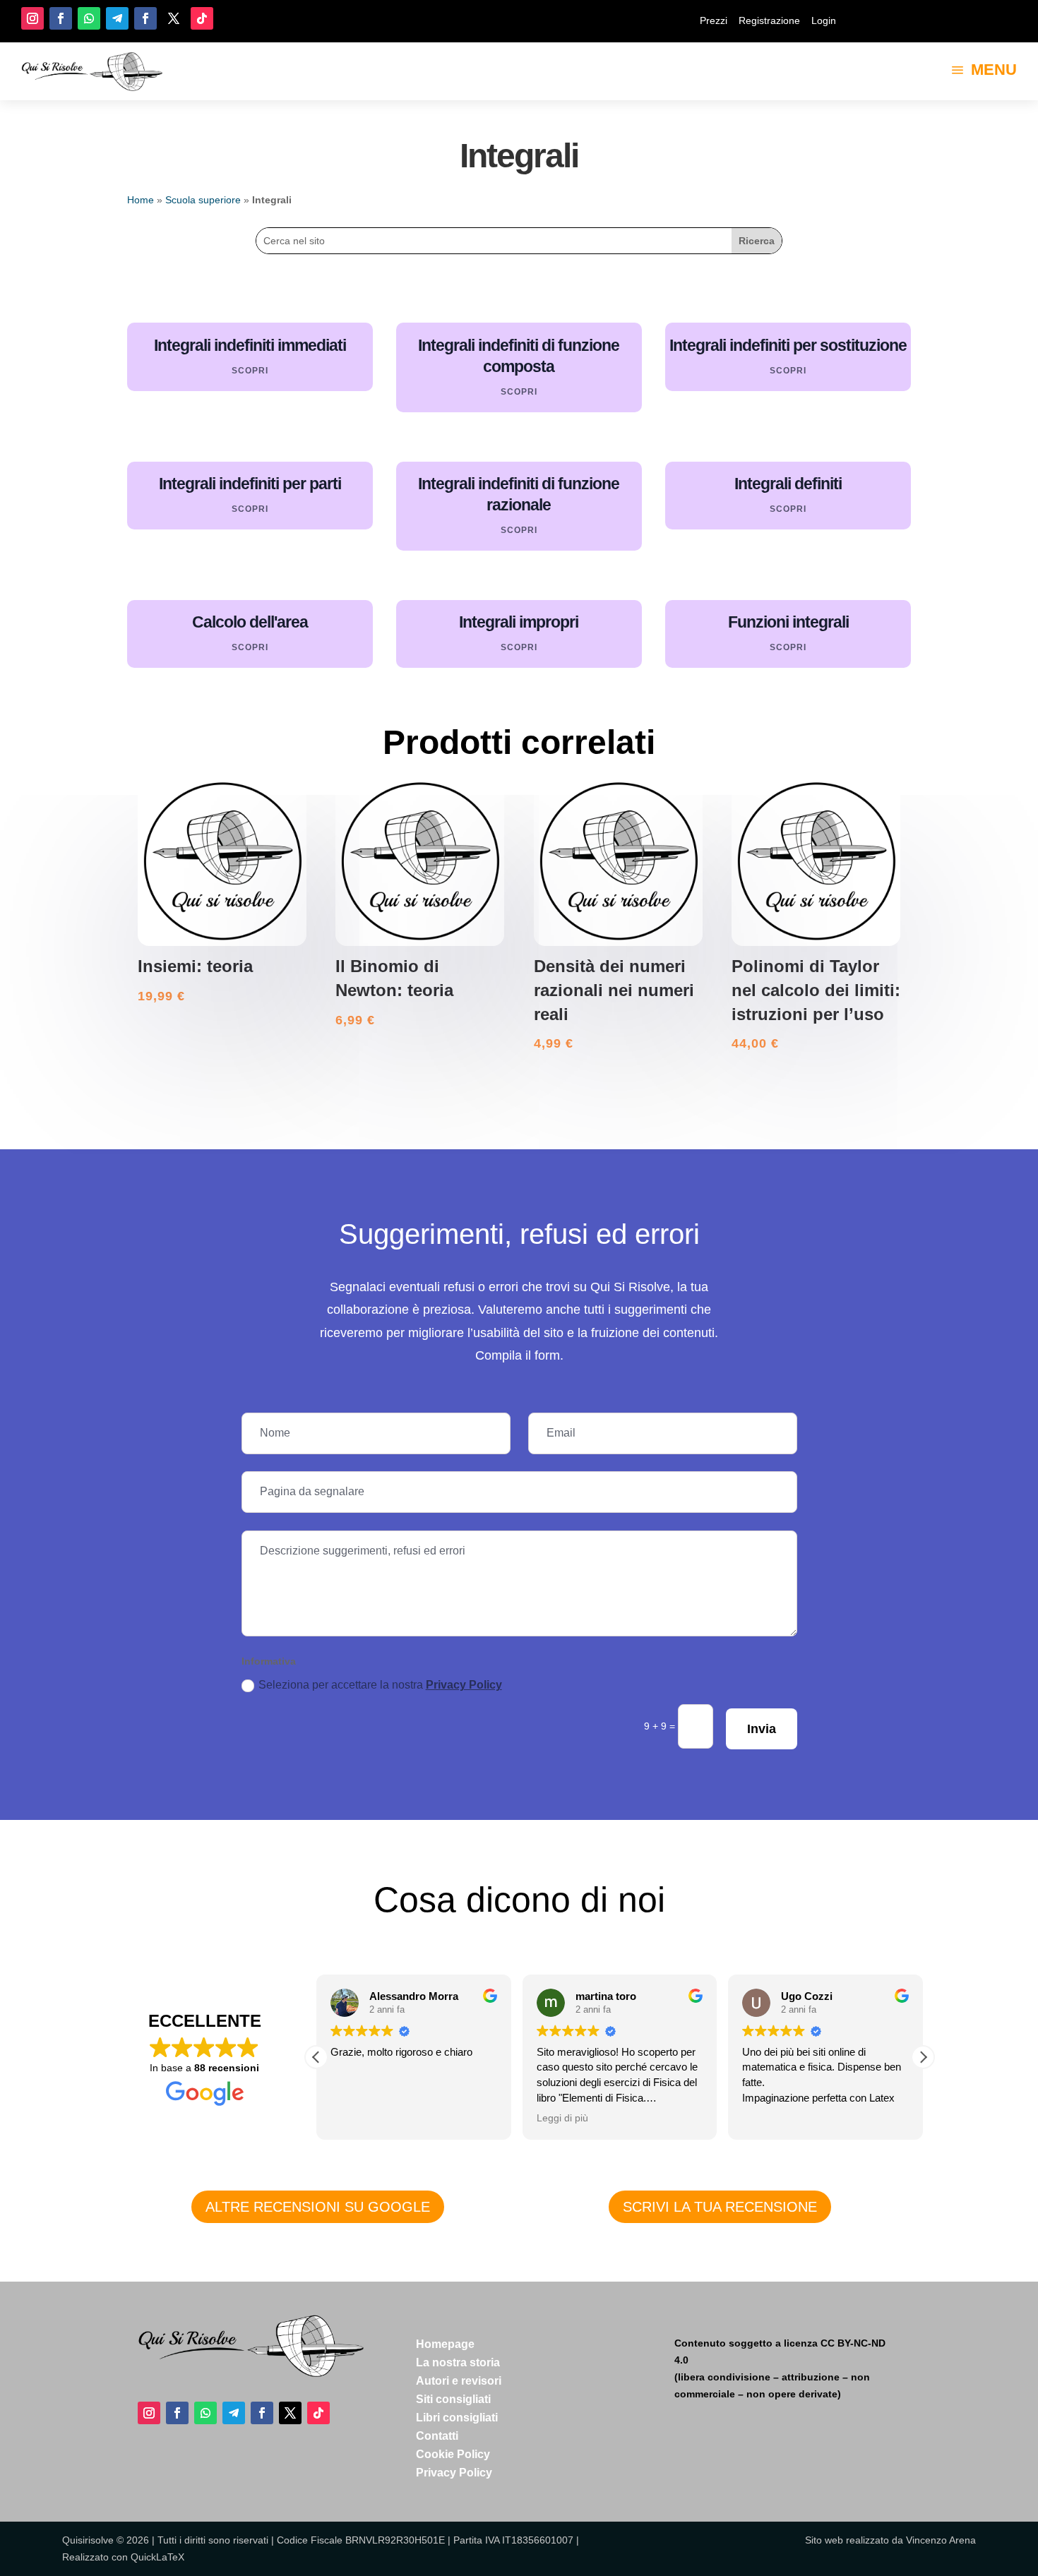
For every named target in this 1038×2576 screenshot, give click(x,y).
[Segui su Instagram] (32, 18)
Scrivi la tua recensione (720, 2207)
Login (824, 20)
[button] (923, 2057)
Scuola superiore (203, 200)
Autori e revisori (459, 2381)
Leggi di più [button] (562, 2118)
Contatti (437, 2436)
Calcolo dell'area (250, 622)
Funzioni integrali (788, 622)
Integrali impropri (519, 622)
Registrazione (769, 20)
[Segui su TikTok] (202, 18)
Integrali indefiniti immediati (250, 345)
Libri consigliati (457, 2418)
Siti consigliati (453, 2399)
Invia (762, 1729)
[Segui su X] (174, 18)
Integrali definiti (788, 484)
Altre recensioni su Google (318, 2207)
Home (141, 200)
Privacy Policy (464, 1685)
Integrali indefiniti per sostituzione (788, 345)
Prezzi (714, 20)
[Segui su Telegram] (117, 18)
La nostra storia (458, 2362)
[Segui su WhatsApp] (89, 18)
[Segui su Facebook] (61, 18)
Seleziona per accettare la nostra (380, 1685)
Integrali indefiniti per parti (250, 484)
